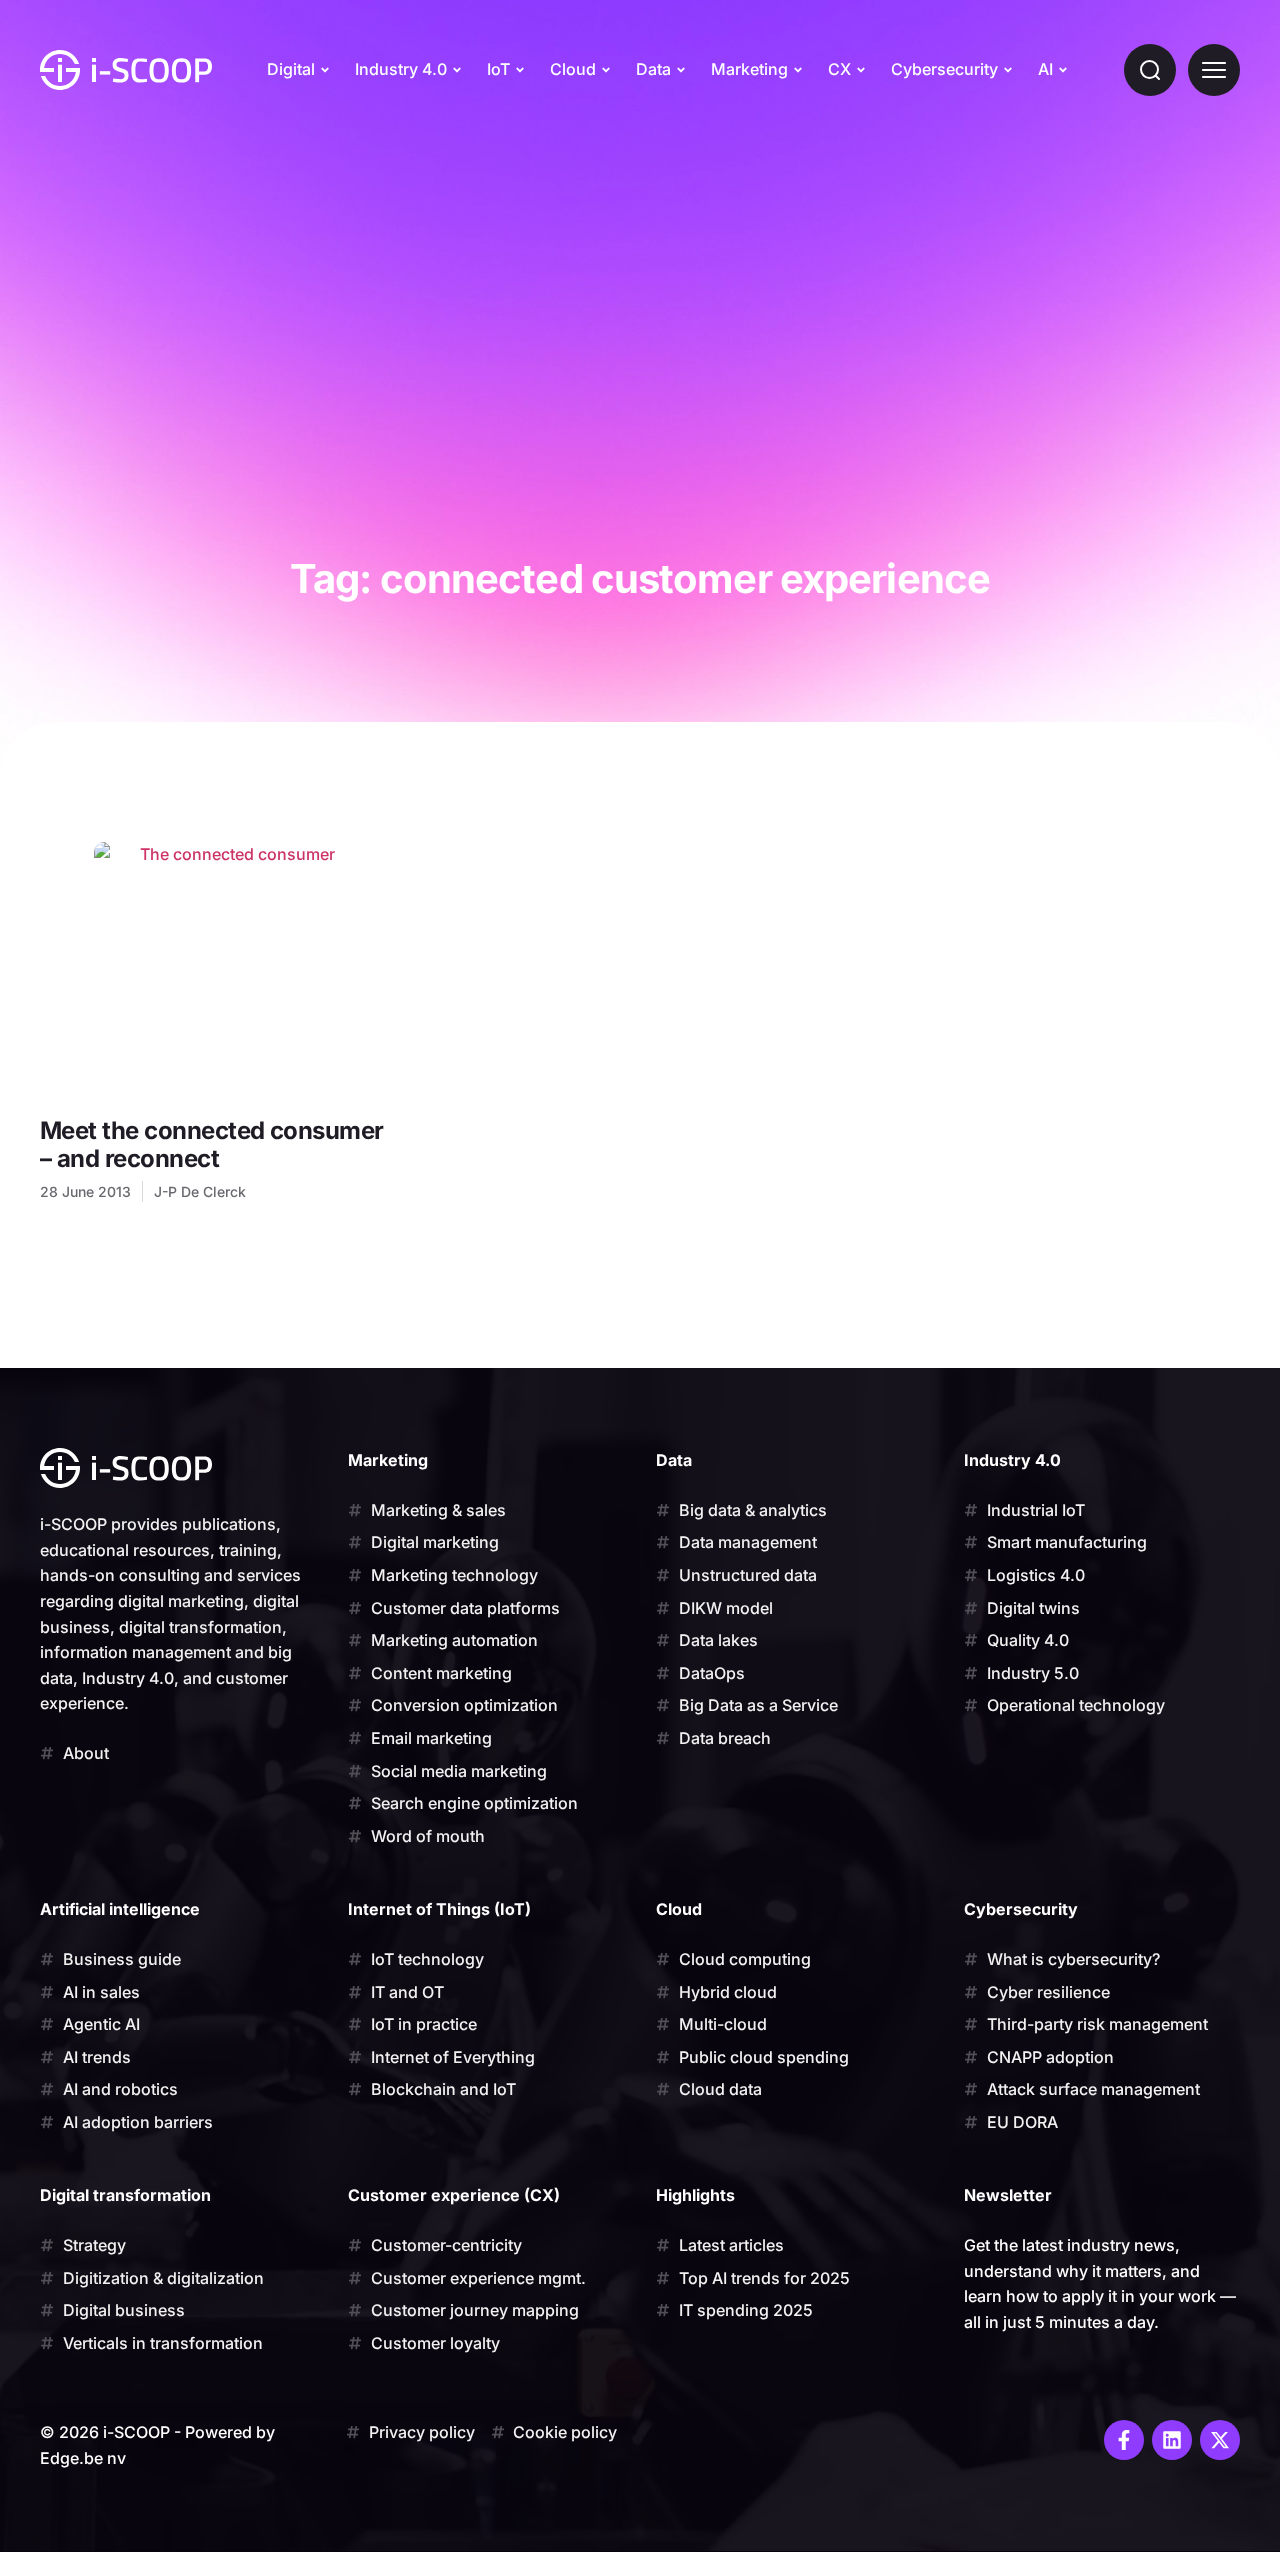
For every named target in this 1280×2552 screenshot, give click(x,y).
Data (653, 69)
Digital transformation (125, 2195)
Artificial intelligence (120, 1909)
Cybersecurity (944, 69)
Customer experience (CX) (454, 2195)
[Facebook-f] (1124, 2440)
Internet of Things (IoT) (439, 1909)
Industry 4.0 (401, 69)
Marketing (749, 69)
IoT (498, 69)
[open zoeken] (1150, 70)
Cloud (573, 69)
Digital (291, 69)
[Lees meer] (229, 970)
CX (839, 69)
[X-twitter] (1220, 2440)
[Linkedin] (1172, 2440)
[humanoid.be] (126, 70)
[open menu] (1214, 70)
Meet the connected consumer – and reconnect (212, 1144)
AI (1045, 69)
